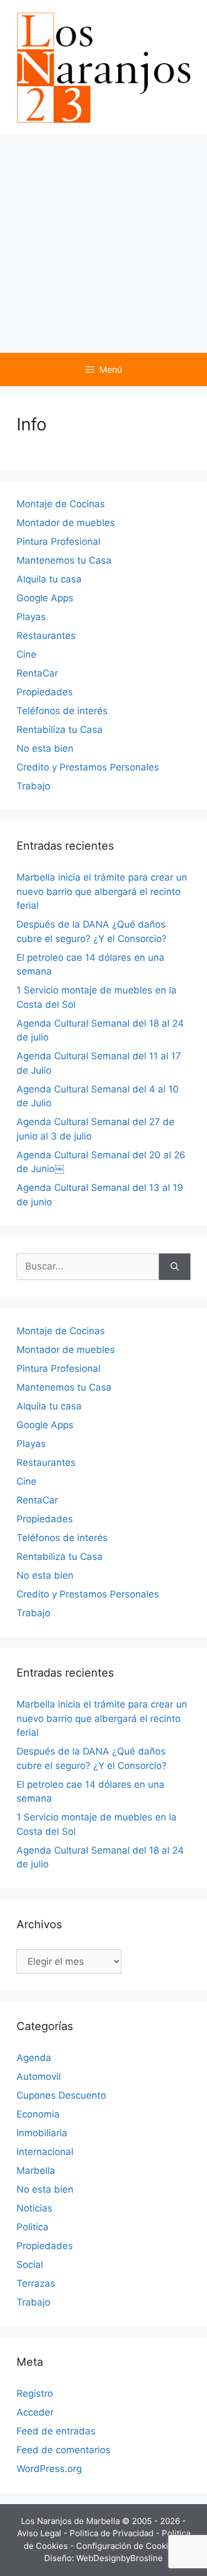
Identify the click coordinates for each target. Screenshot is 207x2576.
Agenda (34, 2058)
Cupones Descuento (61, 2095)
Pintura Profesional (59, 542)
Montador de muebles (66, 523)
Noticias (34, 2208)
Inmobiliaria (42, 2133)
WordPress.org (49, 2469)
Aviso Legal (40, 2533)
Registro (35, 2393)
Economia (38, 2114)
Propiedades (45, 692)
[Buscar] (175, 1267)
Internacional (45, 2152)
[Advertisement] (104, 244)
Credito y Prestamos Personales (88, 767)
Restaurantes (46, 636)
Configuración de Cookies (128, 2546)
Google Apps (45, 598)
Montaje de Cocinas (61, 504)
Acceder (35, 2412)
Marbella (36, 2171)
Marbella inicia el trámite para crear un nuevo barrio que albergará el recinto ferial (102, 891)
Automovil (39, 2077)
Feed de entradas (56, 2431)
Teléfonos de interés (62, 711)
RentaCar (37, 673)
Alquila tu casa (49, 579)
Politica (33, 2227)
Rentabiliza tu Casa (60, 730)
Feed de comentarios (63, 2450)
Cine (26, 654)
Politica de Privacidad (113, 2533)
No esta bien (45, 748)
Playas (31, 617)
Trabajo (33, 786)
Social (30, 2265)
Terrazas (36, 2283)
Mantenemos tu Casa (64, 560)
